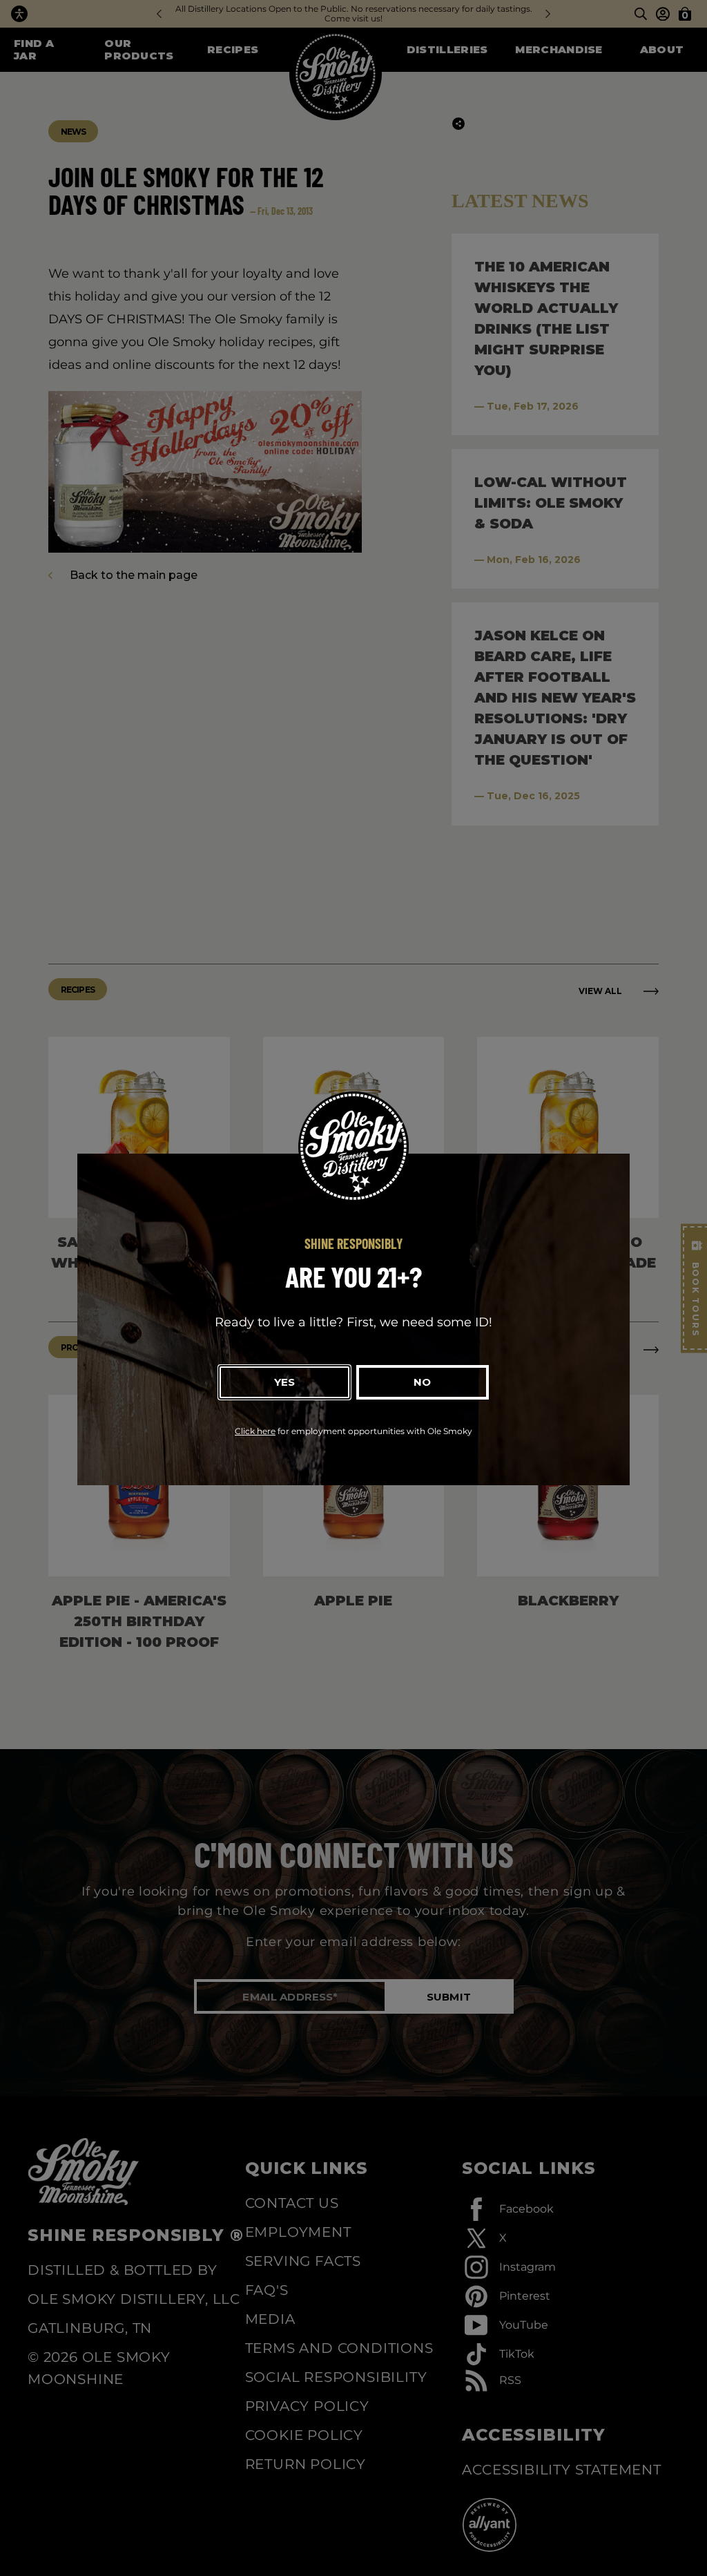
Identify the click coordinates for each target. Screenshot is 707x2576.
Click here (255, 1431)
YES (284, 1382)
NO (422, 1382)
